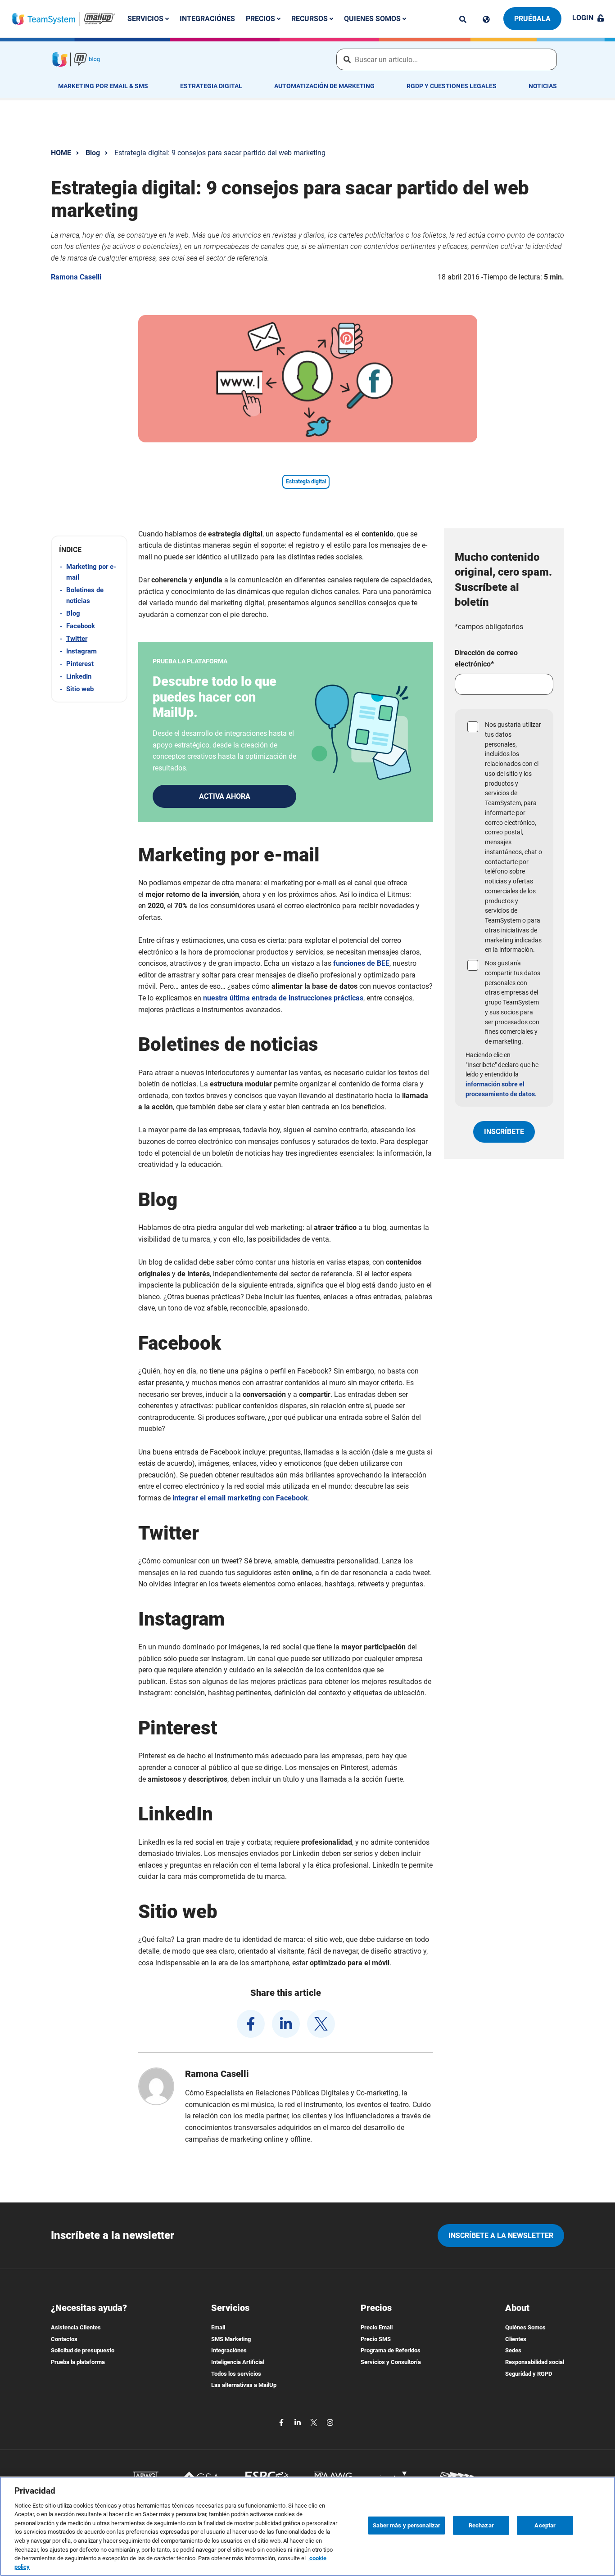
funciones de (361, 963)
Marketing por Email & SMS (103, 86)
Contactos (64, 2339)
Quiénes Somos (525, 2327)
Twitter (77, 639)
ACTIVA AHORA (225, 796)
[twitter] (321, 2024)
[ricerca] (463, 19)
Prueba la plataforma (78, 2362)
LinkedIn (79, 676)
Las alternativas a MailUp (244, 2385)
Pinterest (80, 664)
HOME (61, 153)
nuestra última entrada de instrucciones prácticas (283, 998)
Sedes (513, 2350)
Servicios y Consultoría (391, 2362)
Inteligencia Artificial (238, 2362)
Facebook (81, 626)
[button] (89, 550)
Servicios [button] (146, 19)
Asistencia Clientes (76, 2327)
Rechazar (481, 2525)
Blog (93, 153)
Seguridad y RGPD (529, 2374)
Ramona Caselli (76, 277)
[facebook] (251, 2024)
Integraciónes (207, 19)
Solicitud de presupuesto (83, 2350)
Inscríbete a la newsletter (501, 2236)
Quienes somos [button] (373, 19)
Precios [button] (261, 19)
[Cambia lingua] (486, 19)
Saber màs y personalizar (407, 2525)
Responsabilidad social (535, 2362)
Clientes (516, 2339)
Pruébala (532, 19)
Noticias (543, 86)
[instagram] (330, 2422)
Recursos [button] (310, 19)
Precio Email (377, 2327)
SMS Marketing (231, 2339)
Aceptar (545, 2525)
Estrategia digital (211, 86)
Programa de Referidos (391, 2350)
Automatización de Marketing (324, 86)
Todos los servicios (236, 2374)
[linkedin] (286, 2024)
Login (583, 18)
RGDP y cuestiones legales (452, 86)
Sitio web (80, 689)
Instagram (81, 651)
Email (218, 2327)
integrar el (240, 1498)
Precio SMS (376, 2339)
